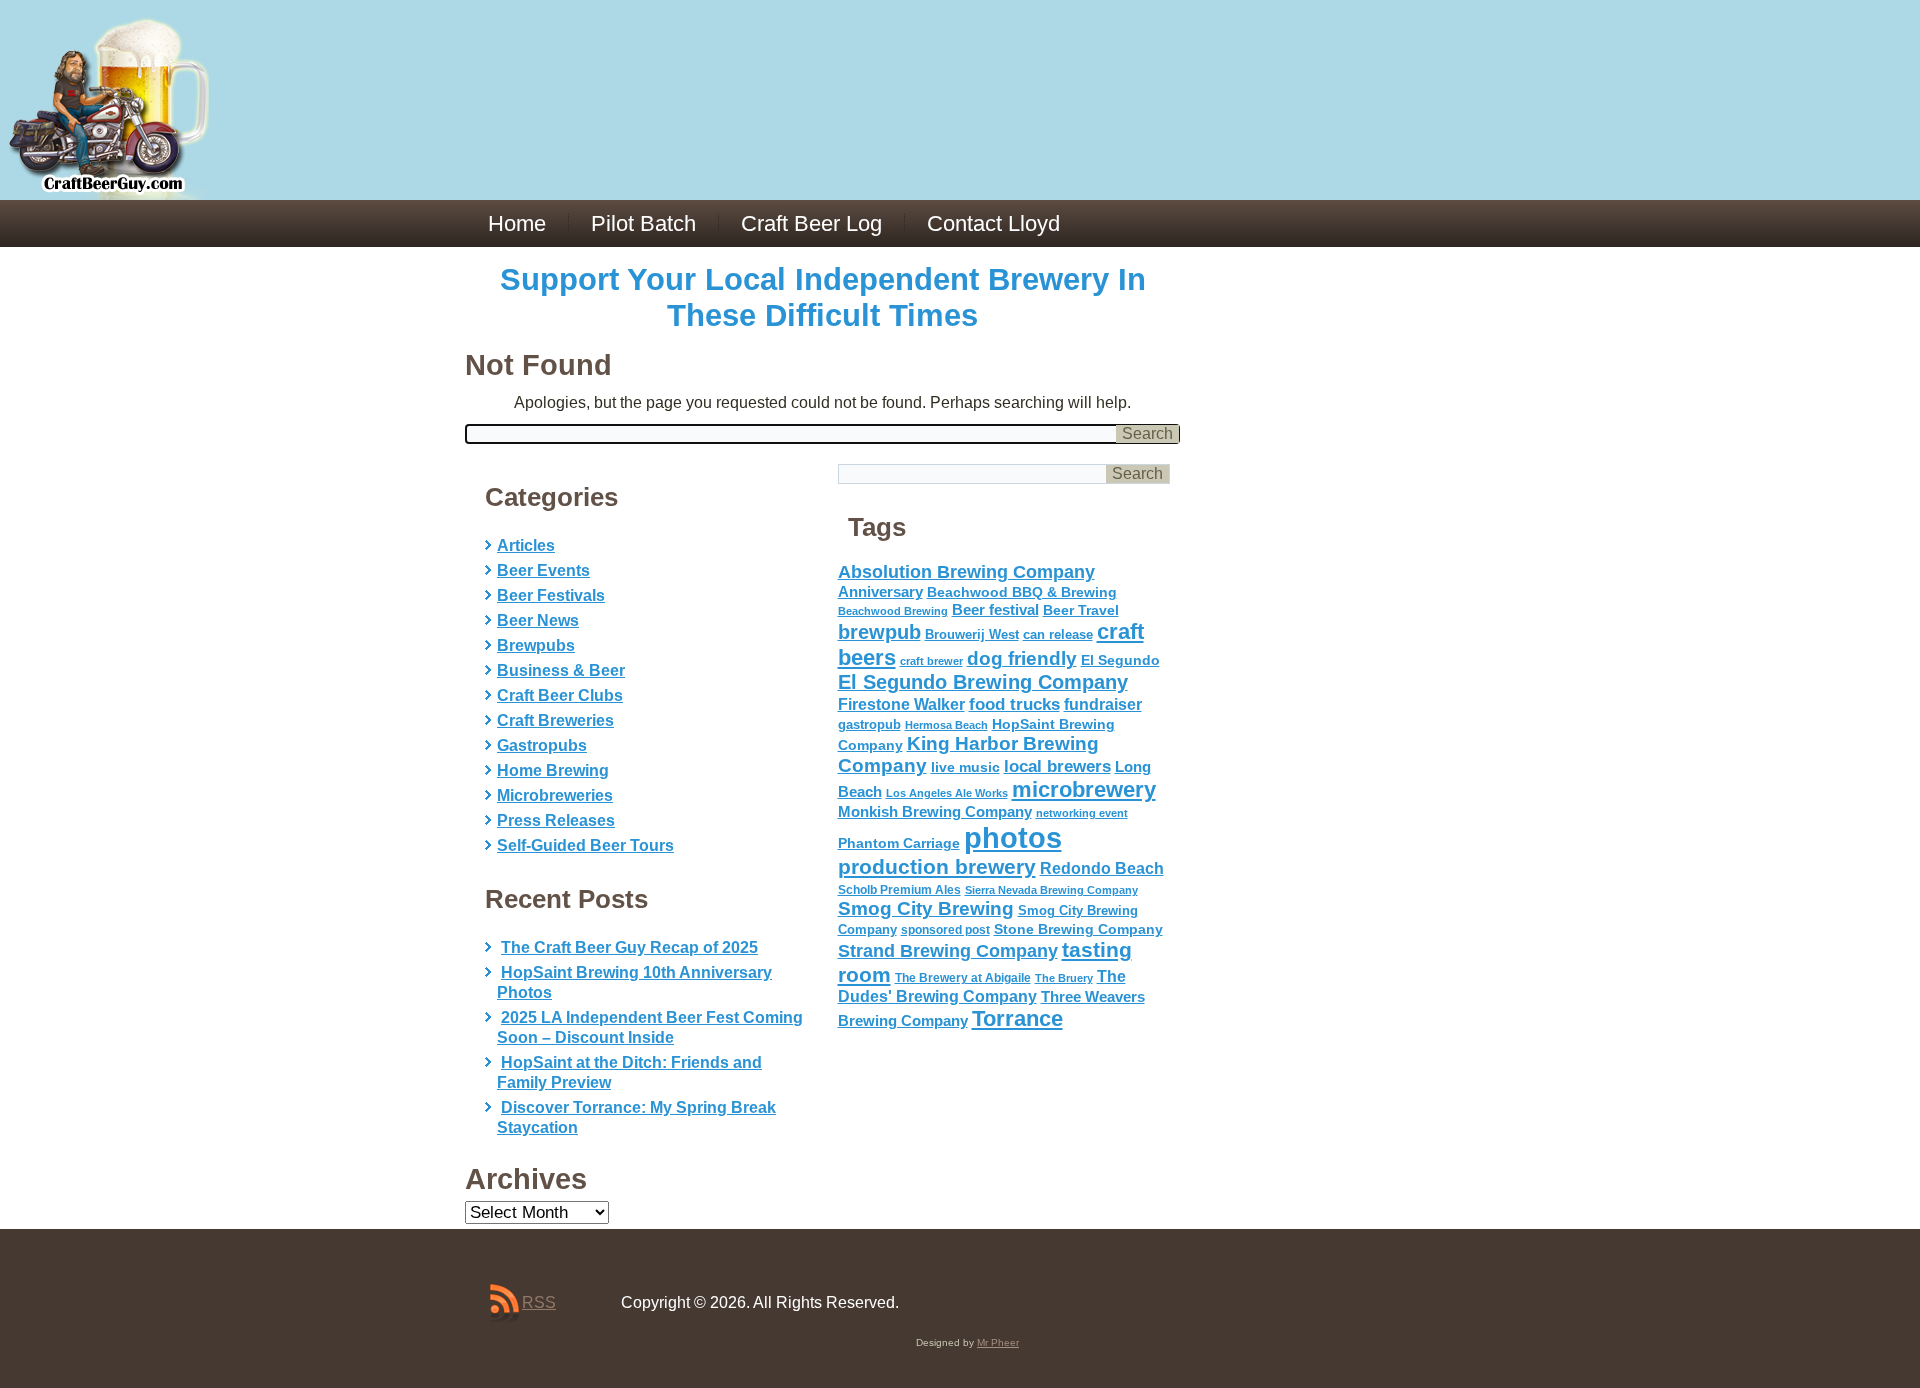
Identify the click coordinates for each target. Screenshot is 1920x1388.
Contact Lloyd (993, 223)
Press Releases (556, 820)
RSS (539, 1302)
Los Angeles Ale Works (947, 793)
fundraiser (1103, 704)
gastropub (869, 724)
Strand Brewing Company (948, 951)
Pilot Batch (643, 223)
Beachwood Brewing (893, 611)
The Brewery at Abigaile (963, 978)
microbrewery (1084, 789)
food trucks (1014, 704)
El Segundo (1120, 660)
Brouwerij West (972, 634)
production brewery (937, 867)
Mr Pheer (998, 1342)
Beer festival (995, 609)
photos (1013, 837)
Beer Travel (1081, 610)
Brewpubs (536, 645)
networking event (1082, 813)
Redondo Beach (1102, 868)
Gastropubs (542, 745)
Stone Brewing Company (1078, 929)
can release (1058, 634)
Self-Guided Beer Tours (585, 845)
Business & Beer (561, 670)
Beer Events (543, 570)
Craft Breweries (555, 720)
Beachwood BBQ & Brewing (1022, 592)
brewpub (879, 632)
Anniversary (880, 592)
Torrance (1017, 1018)
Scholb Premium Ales (899, 890)
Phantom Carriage (899, 843)
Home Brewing (553, 770)
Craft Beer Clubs (560, 695)
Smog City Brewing (926, 908)
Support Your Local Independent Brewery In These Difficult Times (823, 297)
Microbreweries (555, 795)
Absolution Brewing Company (966, 571)
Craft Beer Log (811, 223)
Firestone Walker (901, 704)
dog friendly (1022, 658)
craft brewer (931, 661)
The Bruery (1064, 978)
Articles (526, 545)
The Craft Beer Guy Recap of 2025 (629, 947)
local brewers (1057, 766)
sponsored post (945, 929)
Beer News (538, 620)
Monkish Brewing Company (935, 811)
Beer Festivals (551, 595)
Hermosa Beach (946, 725)
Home (517, 223)
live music (965, 767)
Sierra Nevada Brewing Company (1051, 890)
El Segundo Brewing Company (983, 682)
